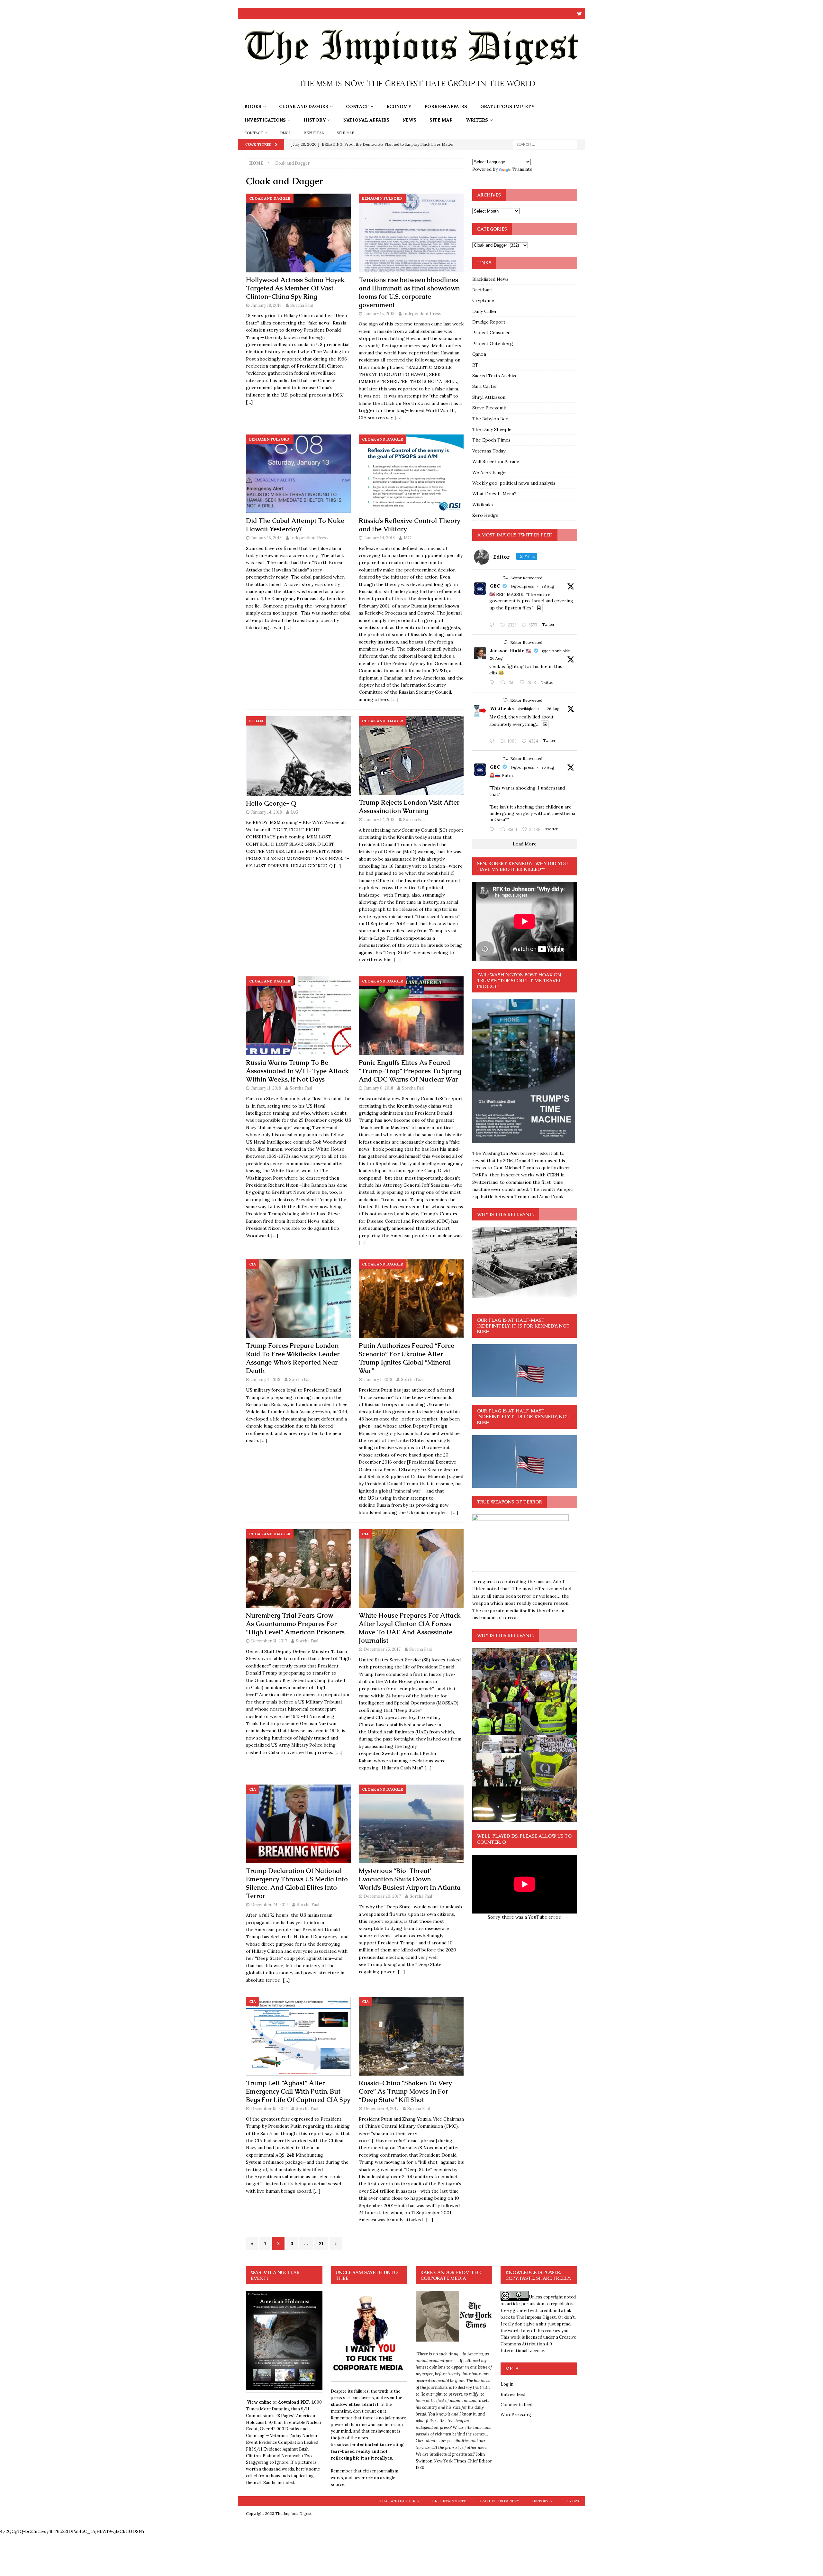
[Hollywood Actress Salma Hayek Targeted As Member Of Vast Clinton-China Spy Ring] (298, 233)
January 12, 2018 (379, 820)
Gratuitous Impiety (507, 106)
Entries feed (513, 2394)
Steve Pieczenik (489, 408)
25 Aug (548, 767)
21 (321, 2243)
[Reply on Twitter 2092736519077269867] (493, 741)
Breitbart (482, 290)
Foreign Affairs (446, 106)
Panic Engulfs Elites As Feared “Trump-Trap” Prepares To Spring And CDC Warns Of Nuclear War (410, 1071)
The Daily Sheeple (492, 429)
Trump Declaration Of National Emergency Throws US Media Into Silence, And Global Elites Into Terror (297, 1883)
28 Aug (548, 586)
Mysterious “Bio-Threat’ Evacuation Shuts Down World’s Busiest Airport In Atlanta (410, 1879)
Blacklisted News (490, 279)
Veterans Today (489, 451)
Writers (477, 120)
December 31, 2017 (269, 1641)
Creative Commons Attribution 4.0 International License (538, 2344)
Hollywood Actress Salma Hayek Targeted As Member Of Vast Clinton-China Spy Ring (295, 288)
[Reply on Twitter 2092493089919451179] (493, 683)
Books (253, 106)
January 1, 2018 (378, 1379)
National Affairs (366, 120)
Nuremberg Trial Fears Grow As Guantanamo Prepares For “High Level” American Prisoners (295, 1624)
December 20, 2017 (382, 1896)
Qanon (479, 354)
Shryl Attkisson (489, 397)
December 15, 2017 (269, 2109)
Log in (507, 2384)
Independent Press (422, 314)
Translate (522, 169)
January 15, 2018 (379, 314)
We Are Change (489, 472)
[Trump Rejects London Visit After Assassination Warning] (411, 756)
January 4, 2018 (266, 1379)
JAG (407, 538)
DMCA (285, 133)
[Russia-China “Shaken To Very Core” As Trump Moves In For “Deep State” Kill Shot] (411, 2036)
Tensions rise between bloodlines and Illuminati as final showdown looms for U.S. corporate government (409, 292)
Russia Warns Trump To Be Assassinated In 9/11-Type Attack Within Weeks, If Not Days (297, 1071)
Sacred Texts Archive (495, 376)
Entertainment (449, 2501)
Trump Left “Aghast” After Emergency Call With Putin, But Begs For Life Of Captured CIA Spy (298, 2091)
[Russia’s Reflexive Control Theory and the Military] (411, 474)
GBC (495, 586)
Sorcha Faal (302, 305)
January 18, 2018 (266, 305)
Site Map (441, 120)
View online (259, 2402)
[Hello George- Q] (298, 756)
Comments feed (516, 2405)
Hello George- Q (271, 803)
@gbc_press (522, 586)
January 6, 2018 (379, 1088)
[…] (249, 402)
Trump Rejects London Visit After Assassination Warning (409, 807)
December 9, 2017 (381, 2109)
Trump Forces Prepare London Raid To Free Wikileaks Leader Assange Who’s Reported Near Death (293, 1358)
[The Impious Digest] (411, 96)
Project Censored (491, 333)
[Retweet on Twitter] (505, 577)
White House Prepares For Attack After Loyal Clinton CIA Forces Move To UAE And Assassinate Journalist (410, 1628)
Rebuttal (314, 133)
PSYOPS (572, 2501)
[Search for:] (545, 144)
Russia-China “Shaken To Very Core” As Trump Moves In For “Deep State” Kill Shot (405, 2091)
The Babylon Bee (490, 419)
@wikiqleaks (529, 709)
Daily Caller (485, 311)
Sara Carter (485, 386)
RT (475, 365)
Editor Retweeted (526, 578)
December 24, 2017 (270, 1905)
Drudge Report (489, 322)
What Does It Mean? (494, 494)
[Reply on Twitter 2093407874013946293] (493, 625)
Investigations (265, 120)
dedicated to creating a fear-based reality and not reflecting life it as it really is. (369, 2451)
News (409, 120)
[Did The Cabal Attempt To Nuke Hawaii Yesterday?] (298, 474)
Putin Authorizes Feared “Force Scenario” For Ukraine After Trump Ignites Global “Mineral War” (407, 1358)
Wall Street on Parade (496, 461)
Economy (399, 106)
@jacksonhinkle (556, 651)
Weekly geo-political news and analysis (514, 483)
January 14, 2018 (379, 538)
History (315, 120)
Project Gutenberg (493, 343)
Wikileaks (483, 505)
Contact (357, 106)
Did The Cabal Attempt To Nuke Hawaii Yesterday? (295, 525)
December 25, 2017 (382, 1649)
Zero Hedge (485, 515)
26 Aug (496, 658)
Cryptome (483, 300)
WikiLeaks (502, 708)
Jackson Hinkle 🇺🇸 (511, 651)
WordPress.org (516, 2415)
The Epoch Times (491, 440)
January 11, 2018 (266, 1088)
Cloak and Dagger (304, 106)
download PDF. (294, 2402)
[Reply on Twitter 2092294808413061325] (493, 830)
